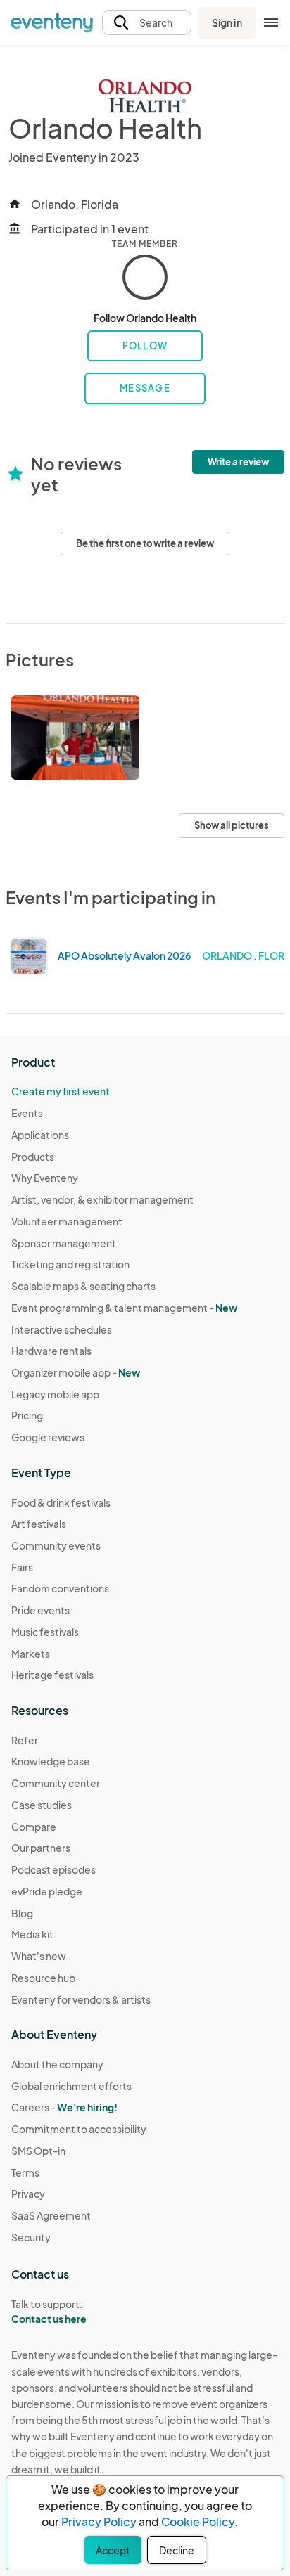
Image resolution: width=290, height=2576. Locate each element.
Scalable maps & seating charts (83, 1286)
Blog (22, 1913)
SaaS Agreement (51, 2215)
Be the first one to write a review (145, 543)
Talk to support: (49, 2311)
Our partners (41, 1848)
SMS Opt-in (38, 2151)
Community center (56, 1783)
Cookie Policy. (200, 2522)
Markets (31, 1654)
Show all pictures (232, 825)
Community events (56, 1545)
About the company (57, 2064)
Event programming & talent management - (124, 1308)
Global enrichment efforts (71, 2086)
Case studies (42, 1805)
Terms (25, 2172)
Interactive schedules (62, 1329)
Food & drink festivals (61, 1502)
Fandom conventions (60, 1588)
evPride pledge (47, 1891)
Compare (34, 1827)
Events (27, 1113)
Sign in (227, 22)
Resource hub (43, 1978)
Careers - (64, 2107)
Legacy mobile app (55, 1394)
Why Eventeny (45, 1178)
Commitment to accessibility (79, 2129)
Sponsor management (64, 1243)
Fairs (22, 1567)
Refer (25, 1740)
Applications (40, 1135)
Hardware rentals (51, 1351)
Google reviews (48, 1437)
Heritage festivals (52, 1675)
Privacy (28, 2194)
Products (33, 1157)
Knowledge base (51, 1761)
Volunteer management (67, 1221)
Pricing (27, 1415)
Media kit (32, 1934)
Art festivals (39, 1524)
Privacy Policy (99, 2522)
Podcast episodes (53, 1869)
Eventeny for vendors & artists (81, 1999)
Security (31, 2237)
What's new (39, 1956)
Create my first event (61, 1091)
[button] (147, 23)
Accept (113, 2550)
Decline (177, 2550)
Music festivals (45, 1632)
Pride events (40, 1610)
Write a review (238, 462)
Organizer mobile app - (76, 1372)
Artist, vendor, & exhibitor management (102, 1199)
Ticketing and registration (70, 1264)
